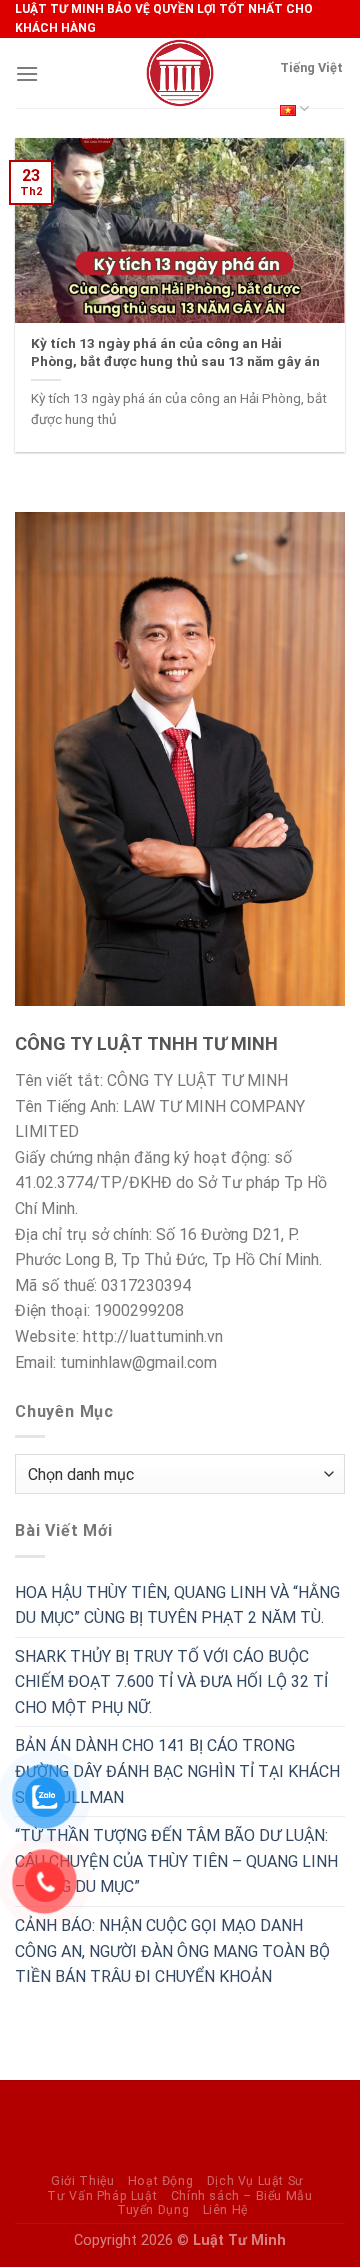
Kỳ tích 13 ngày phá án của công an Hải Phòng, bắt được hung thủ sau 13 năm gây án (175, 352)
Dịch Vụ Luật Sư (255, 2181)
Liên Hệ (225, 2210)
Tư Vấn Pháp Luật (102, 2196)
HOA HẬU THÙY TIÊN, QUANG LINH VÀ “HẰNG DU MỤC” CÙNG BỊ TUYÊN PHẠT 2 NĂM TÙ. (177, 1605)
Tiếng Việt (311, 67)
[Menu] (27, 73)
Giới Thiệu (82, 2181)
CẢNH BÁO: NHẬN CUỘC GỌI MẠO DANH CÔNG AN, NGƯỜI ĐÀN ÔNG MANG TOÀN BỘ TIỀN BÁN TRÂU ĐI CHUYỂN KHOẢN (172, 1951)
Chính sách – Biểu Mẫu (242, 2196)
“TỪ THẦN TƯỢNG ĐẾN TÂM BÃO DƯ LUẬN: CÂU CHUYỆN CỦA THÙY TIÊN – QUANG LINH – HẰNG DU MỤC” (176, 1861)
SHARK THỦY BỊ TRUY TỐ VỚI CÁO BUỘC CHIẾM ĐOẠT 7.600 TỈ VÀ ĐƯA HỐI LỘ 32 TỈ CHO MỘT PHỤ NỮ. (171, 1682)
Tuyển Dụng (153, 2210)
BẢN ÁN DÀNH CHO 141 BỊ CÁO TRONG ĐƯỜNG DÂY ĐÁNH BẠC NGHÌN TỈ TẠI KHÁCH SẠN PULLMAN (177, 1771)
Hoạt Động (161, 2181)
